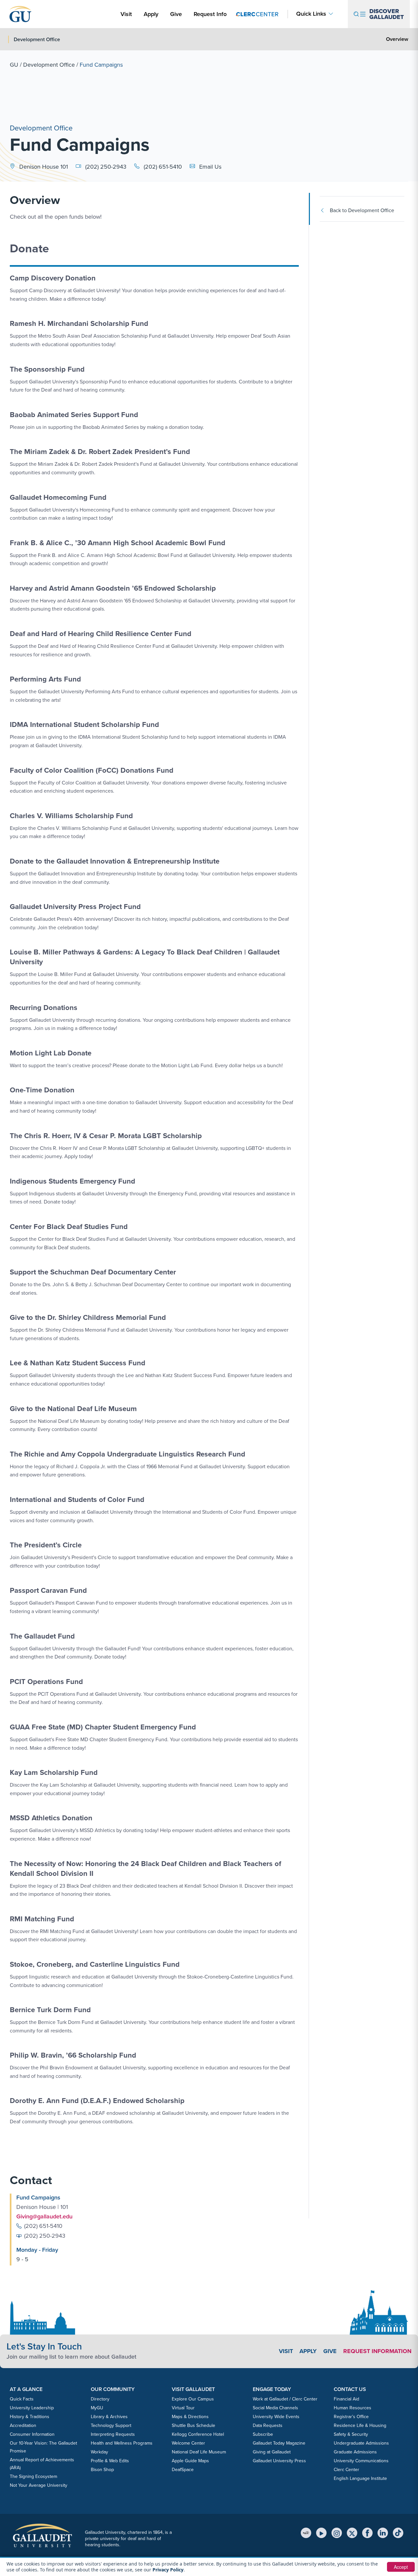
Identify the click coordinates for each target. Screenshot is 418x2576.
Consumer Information (32, 2434)
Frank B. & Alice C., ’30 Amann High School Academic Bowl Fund (118, 543)
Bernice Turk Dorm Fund (50, 2010)
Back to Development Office (362, 210)
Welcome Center (188, 2443)
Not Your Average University (39, 2485)
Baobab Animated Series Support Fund (74, 415)
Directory (100, 2399)
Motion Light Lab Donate (51, 1053)
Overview (397, 39)
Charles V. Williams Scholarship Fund (71, 816)
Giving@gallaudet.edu (44, 2216)
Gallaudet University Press (279, 2461)
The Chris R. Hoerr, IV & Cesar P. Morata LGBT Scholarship (106, 1136)
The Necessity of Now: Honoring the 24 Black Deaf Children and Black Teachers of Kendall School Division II (145, 1869)
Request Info (210, 14)
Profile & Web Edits (110, 2461)
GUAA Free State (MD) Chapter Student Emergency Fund (103, 1727)
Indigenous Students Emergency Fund (72, 1181)
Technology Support (111, 2425)
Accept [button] (401, 2567)
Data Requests (268, 2425)
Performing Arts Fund (45, 679)
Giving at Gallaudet (272, 2452)
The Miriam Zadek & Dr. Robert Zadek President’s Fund (100, 452)
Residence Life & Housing (360, 2425)
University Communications (361, 2461)
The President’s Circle (46, 1545)
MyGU (97, 2408)
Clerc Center (346, 2470)
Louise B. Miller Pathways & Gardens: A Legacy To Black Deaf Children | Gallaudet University (145, 957)
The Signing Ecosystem (33, 2476)
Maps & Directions (190, 2417)
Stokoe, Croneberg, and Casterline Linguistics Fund (95, 1964)
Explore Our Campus (193, 2399)
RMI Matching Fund (42, 1919)
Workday (99, 2452)
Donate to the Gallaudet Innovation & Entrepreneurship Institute (115, 861)
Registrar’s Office (351, 2417)
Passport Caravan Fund (48, 1590)
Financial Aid (346, 2399)
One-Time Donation (42, 1090)
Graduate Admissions (355, 2452)
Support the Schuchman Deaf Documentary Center (93, 1272)
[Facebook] (367, 2533)
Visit (126, 14)
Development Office (49, 65)
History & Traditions (30, 2417)
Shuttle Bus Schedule (193, 2425)
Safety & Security (351, 2434)
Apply (152, 14)
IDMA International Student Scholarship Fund (84, 724)
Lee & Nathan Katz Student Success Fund (78, 1363)
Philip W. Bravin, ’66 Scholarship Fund (73, 2055)
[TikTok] (398, 2533)
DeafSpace (183, 2470)
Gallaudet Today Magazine (279, 2443)
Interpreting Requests (113, 2434)
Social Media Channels (275, 2408)
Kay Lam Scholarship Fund (54, 1772)
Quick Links (311, 14)
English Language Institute (360, 2478)
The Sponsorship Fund (47, 369)
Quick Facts (22, 2399)
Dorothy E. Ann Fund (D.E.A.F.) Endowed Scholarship (97, 2101)
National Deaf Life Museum (199, 2452)
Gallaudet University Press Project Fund (75, 907)
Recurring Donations (44, 1008)
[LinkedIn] (383, 2533)
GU (14, 65)
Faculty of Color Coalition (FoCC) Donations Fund (92, 770)
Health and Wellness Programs (122, 2443)
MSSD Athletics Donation (51, 1818)
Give (176, 14)
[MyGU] (306, 2533)
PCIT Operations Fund (46, 1682)
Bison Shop (102, 2470)
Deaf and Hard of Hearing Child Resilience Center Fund (101, 634)
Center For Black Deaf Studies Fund (69, 1227)
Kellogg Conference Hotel (198, 2434)
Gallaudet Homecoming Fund (58, 497)
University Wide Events (276, 2417)
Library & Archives (109, 2417)
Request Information (377, 2351)
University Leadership (32, 2408)
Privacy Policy (168, 2570)
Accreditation (23, 2425)
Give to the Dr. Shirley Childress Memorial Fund (88, 1317)
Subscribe (263, 2434)
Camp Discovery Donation (53, 278)
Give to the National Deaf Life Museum (73, 1409)
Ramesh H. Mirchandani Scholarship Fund (79, 323)
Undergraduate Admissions (361, 2443)
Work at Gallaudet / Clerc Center (285, 2399)
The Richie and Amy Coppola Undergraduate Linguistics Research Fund (128, 1454)
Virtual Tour (183, 2408)
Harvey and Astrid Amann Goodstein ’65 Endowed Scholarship (113, 588)
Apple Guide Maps (190, 2461)
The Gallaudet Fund (42, 1636)
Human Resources (353, 2408)
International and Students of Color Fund (77, 1499)
